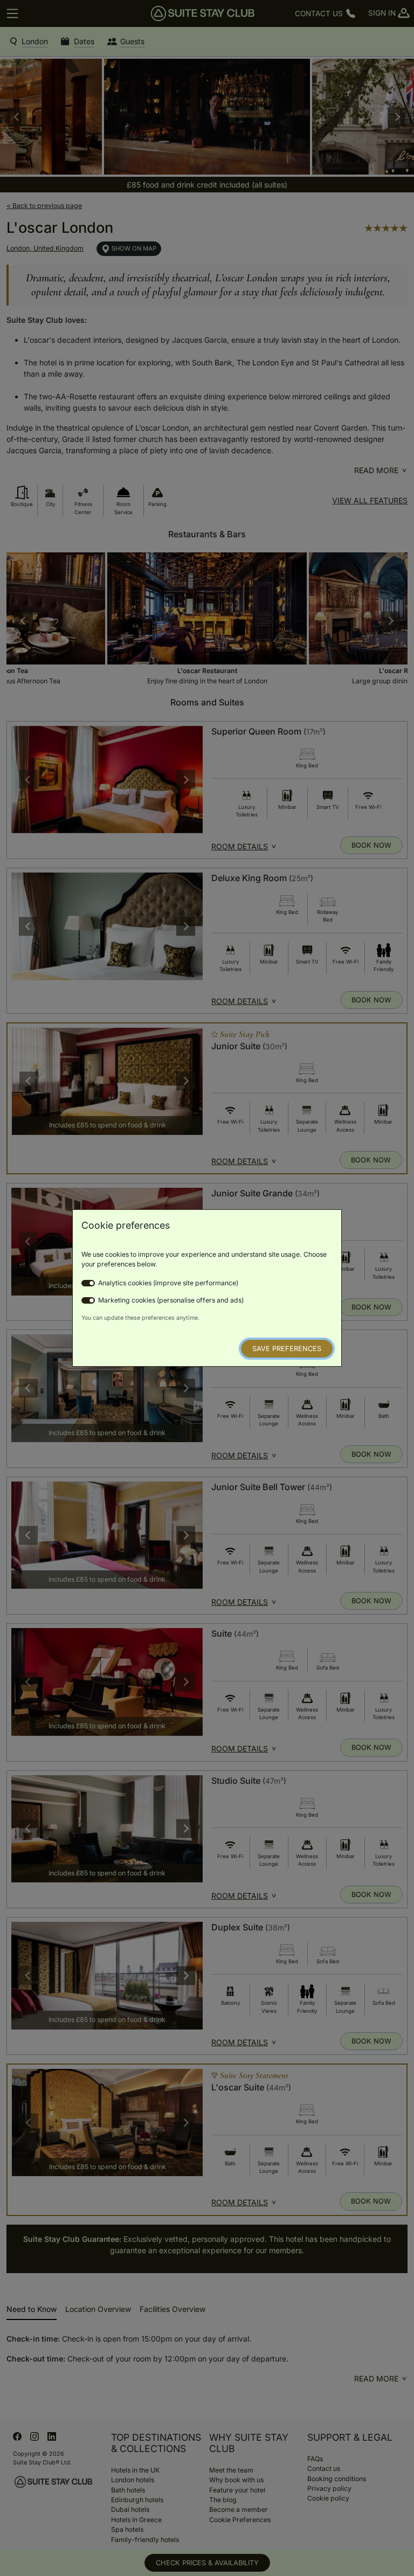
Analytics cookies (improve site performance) (168, 1283)
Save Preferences (287, 1349)
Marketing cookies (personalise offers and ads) (171, 1300)
